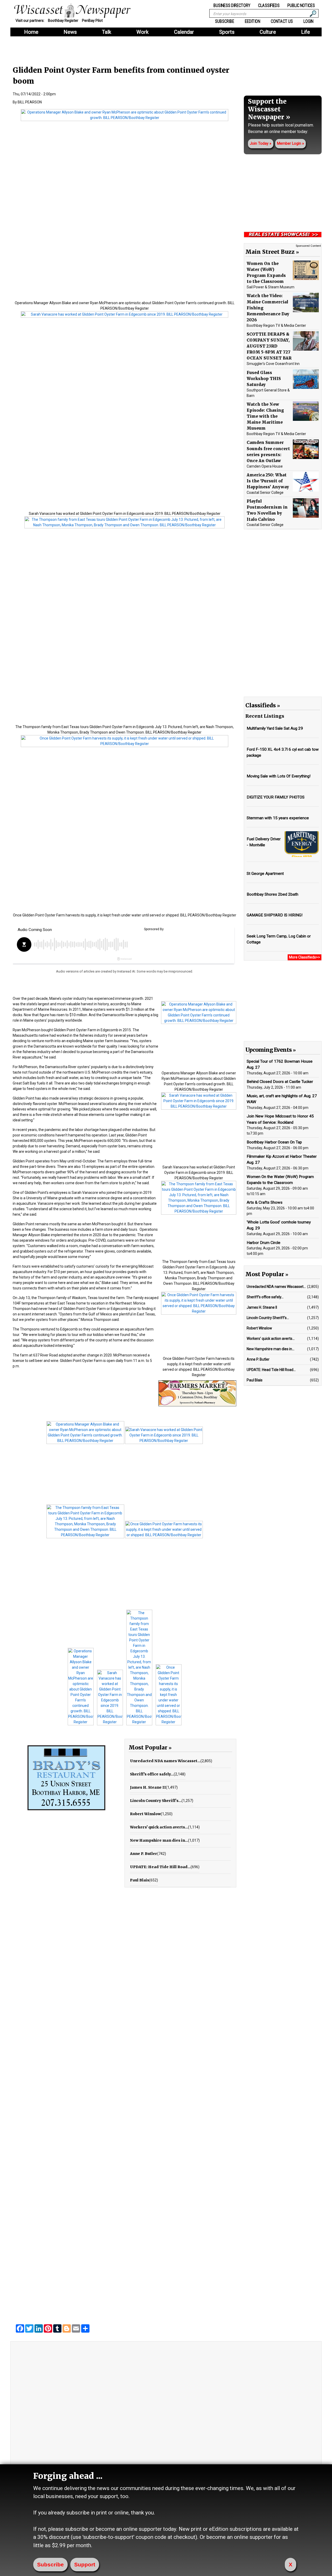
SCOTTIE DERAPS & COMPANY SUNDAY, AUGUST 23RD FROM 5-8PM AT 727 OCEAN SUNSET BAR (269, 346)
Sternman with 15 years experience (278, 818)
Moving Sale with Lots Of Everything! (279, 776)
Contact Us (282, 21)
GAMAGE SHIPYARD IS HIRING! (275, 915)
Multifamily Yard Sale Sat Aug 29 (275, 728)
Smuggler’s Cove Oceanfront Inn (273, 364)
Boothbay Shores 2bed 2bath (272, 894)
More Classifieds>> (305, 957)
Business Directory (232, 5)
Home (31, 32)
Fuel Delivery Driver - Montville (264, 842)
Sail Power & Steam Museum (271, 287)
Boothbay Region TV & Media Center (276, 325)
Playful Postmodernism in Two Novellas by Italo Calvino (267, 510)
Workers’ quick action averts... (159, 1827)
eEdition (253, 21)
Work (143, 32)
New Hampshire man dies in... (159, 1840)
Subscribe (225, 21)
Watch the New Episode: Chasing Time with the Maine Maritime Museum (265, 416)
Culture (268, 32)
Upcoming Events (268, 1050)
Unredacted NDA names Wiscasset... (165, 1761)
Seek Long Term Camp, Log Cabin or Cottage (279, 939)
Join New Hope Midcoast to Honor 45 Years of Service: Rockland (280, 1119)
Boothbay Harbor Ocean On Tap (274, 1142)
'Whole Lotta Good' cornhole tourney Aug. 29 (279, 1225)
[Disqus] (125, 2107)
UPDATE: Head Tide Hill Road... (160, 1867)
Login (308, 21)
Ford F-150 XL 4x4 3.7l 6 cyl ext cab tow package (283, 752)
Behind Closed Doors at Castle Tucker (280, 1082)
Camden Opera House (265, 466)
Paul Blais (140, 1880)
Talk (107, 32)
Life (306, 32)
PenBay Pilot (92, 21)
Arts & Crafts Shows (265, 1202)
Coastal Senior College (265, 492)
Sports (227, 32)
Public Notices (301, 5)
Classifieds (269, 5)
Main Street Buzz (270, 252)
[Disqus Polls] (125, 1972)
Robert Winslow (145, 1814)
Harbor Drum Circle (264, 1242)
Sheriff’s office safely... (152, 1774)
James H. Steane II (148, 1787)
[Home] (75, 11)
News (70, 32)
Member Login (289, 144)
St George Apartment (265, 874)
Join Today (259, 144)
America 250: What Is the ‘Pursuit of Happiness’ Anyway (268, 481)
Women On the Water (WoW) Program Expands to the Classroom (266, 272)
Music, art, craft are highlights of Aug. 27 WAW (282, 1099)
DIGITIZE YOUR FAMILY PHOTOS (276, 797)
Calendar (184, 32)
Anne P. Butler (144, 1854)
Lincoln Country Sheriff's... (156, 1801)
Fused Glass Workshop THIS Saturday (264, 378)
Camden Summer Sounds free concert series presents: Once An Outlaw (268, 451)
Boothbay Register (63, 21)
